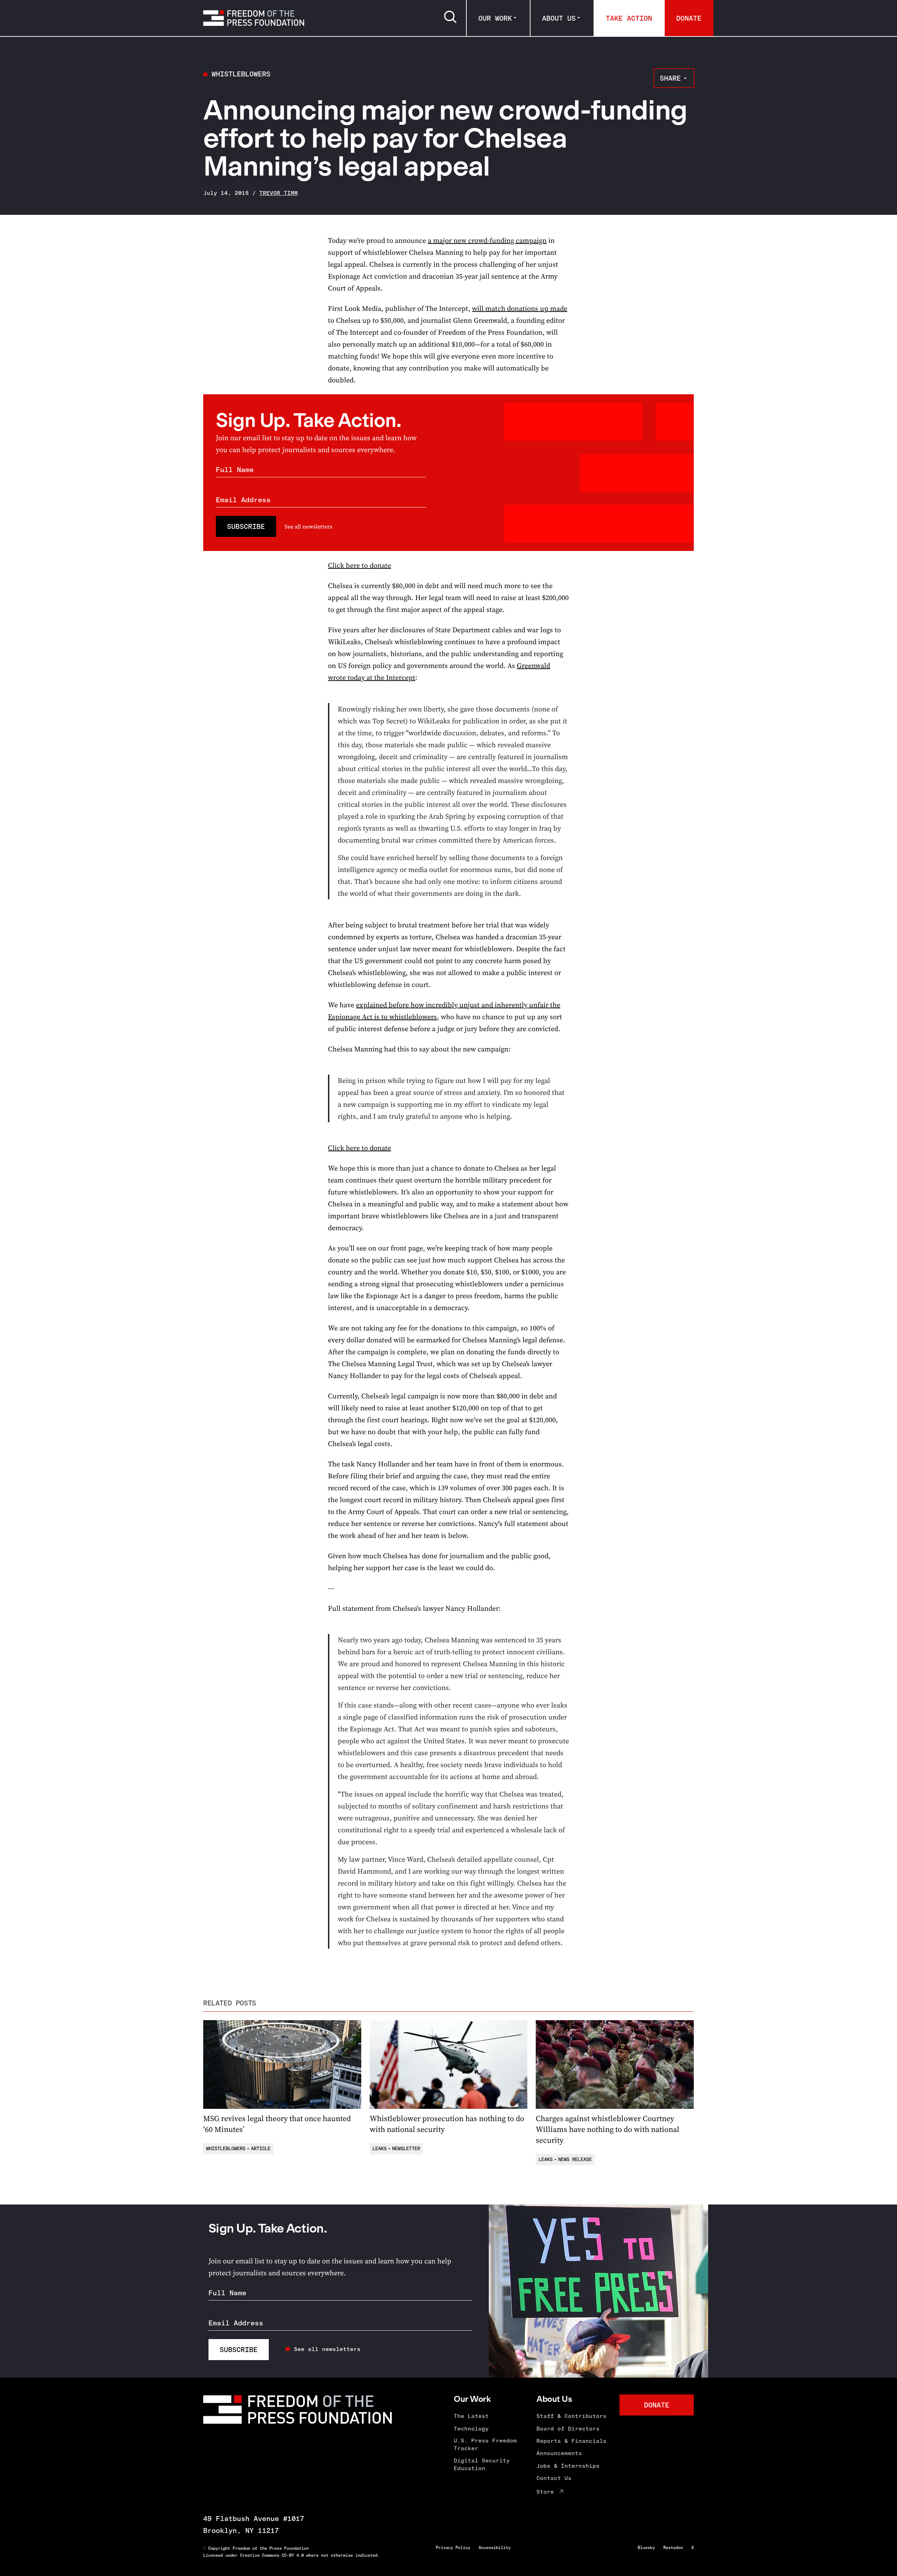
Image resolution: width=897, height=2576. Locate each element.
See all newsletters (308, 526)
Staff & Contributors (571, 2416)
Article (261, 2149)
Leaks (379, 2149)
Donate (689, 18)
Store (545, 2492)
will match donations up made (520, 308)
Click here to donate (360, 565)
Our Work (495, 18)
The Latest (471, 2416)
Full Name (235, 470)
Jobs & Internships (568, 2466)
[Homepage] (254, 18)
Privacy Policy (453, 2548)
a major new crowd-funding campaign (487, 240)
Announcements (559, 2453)
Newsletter (406, 2149)
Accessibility (495, 2548)
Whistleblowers (241, 74)
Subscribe (246, 526)
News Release (575, 2159)
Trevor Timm (279, 193)
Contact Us (554, 2478)
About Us (559, 18)
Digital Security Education (482, 2464)
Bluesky (646, 2548)
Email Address (243, 500)
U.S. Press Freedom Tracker (485, 2444)
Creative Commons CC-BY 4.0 (272, 2555)
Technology (471, 2429)
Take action (629, 18)
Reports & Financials (571, 2441)
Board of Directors (568, 2429)
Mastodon (673, 2548)
